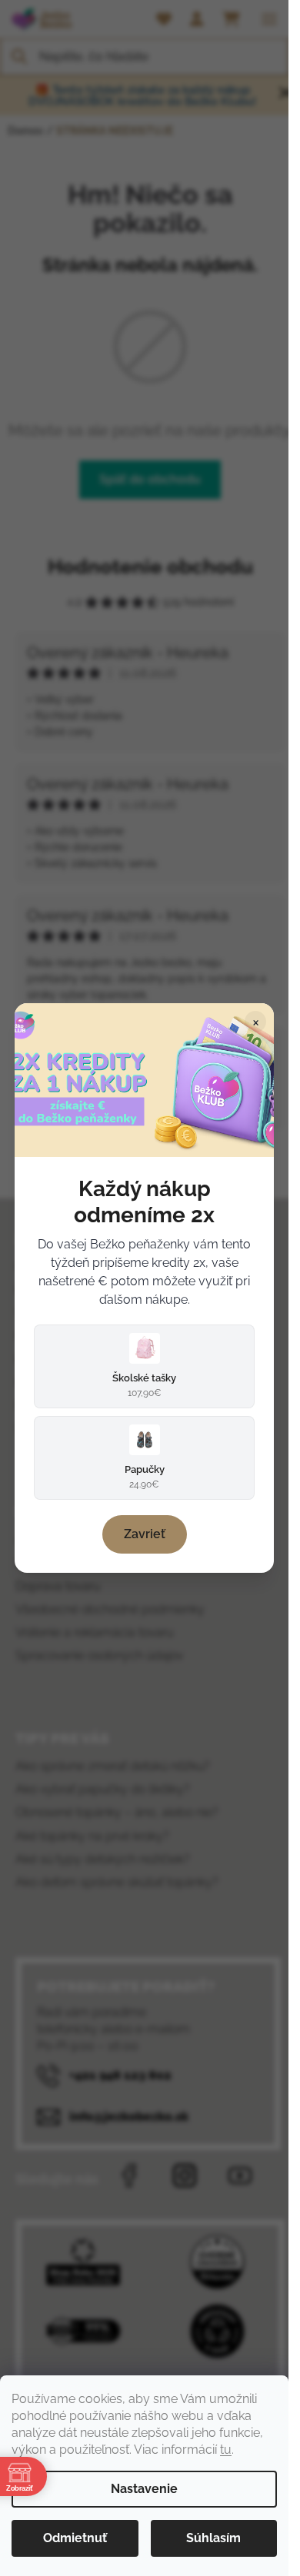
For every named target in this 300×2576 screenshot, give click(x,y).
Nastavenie (144, 2489)
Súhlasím (213, 2538)
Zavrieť (145, 1534)
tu (226, 2450)
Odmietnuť (75, 2538)
